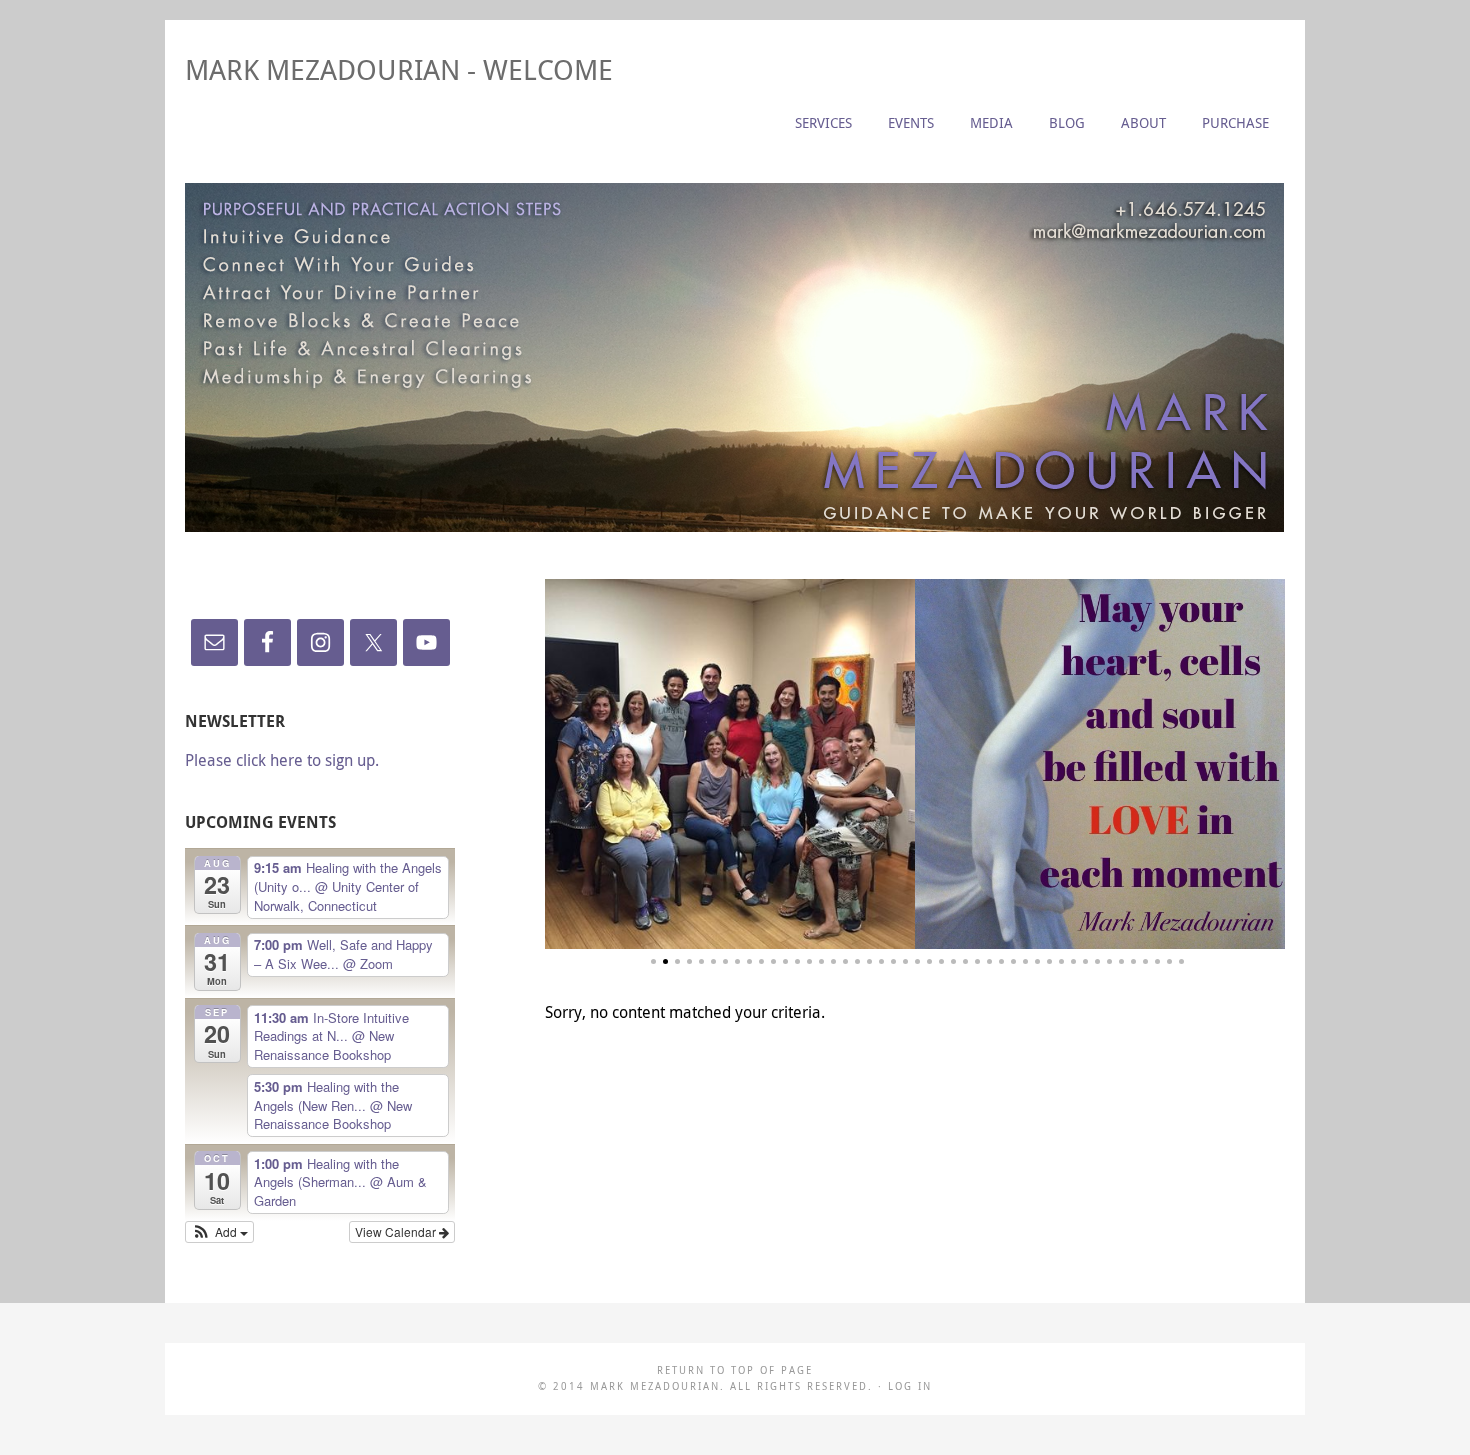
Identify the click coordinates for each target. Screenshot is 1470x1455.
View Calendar (397, 1231)
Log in (910, 1386)
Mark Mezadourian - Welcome (399, 69)
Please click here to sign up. (282, 760)
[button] (219, 1232)
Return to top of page (735, 1370)
